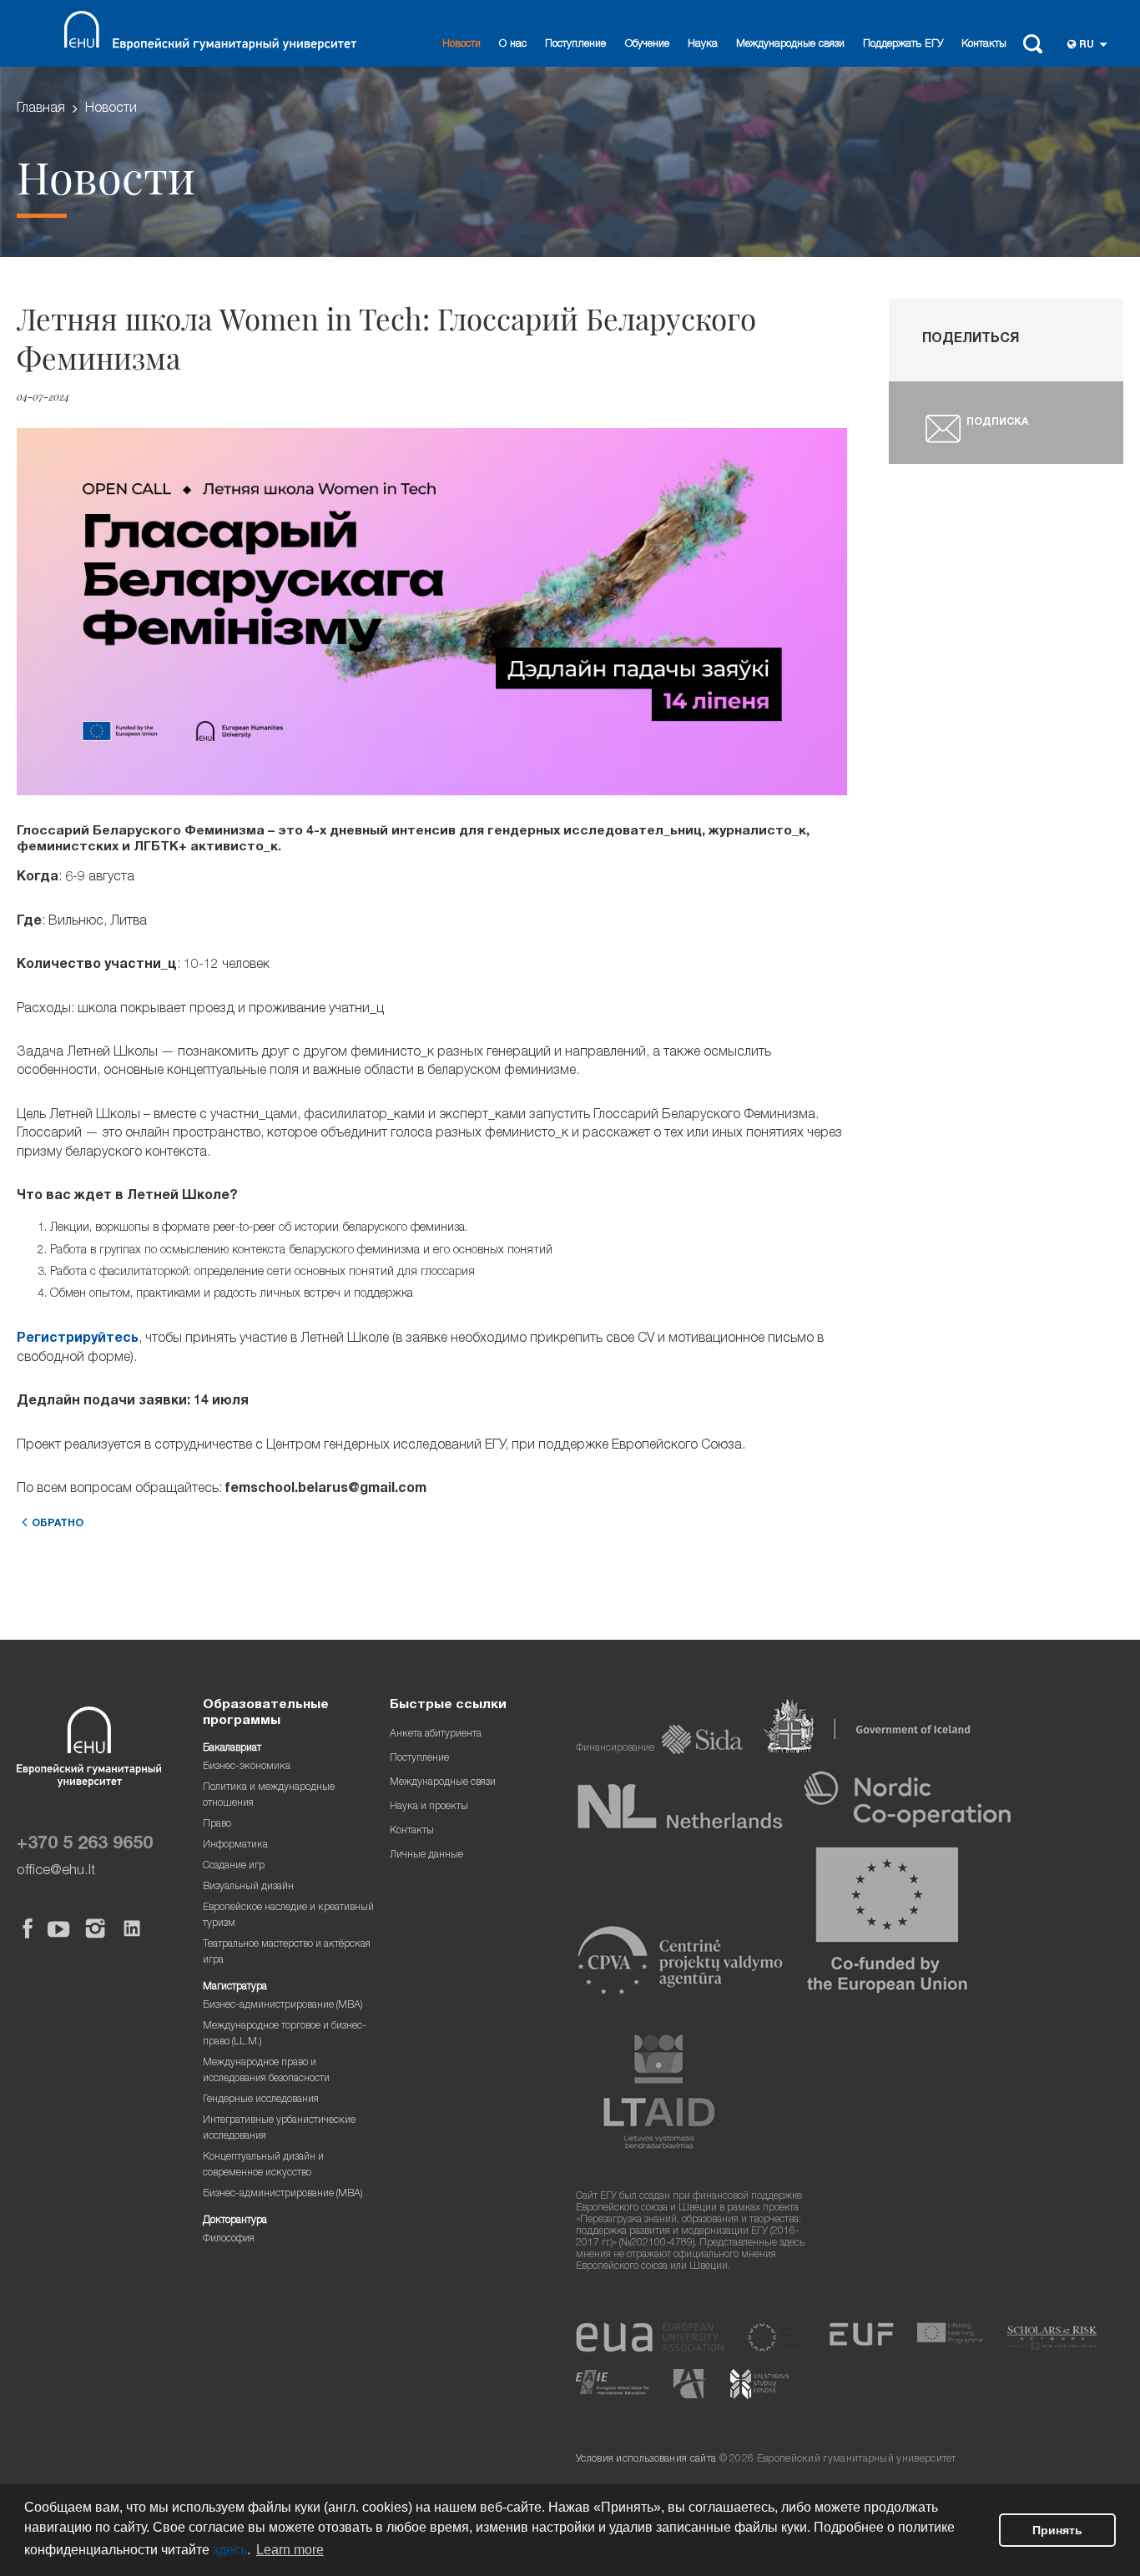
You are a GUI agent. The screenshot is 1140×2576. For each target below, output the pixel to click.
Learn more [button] (290, 2550)
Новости (462, 45)
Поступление (575, 45)
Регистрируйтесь (78, 1339)
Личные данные (426, 1855)
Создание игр (234, 1866)
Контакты (984, 45)
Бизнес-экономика (247, 1767)
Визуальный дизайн (248, 1887)
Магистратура (235, 1987)
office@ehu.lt (56, 1871)
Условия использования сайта (646, 2460)
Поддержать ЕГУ (903, 45)
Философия (229, 2239)
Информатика (235, 1845)
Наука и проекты (429, 1807)
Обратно (58, 1524)
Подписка (997, 423)
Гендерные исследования (261, 2100)
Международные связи (790, 45)
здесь (230, 2550)
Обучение (647, 45)
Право (217, 1825)
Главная (41, 109)
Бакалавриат (232, 1749)
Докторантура (235, 2221)
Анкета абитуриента (436, 1734)
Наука (703, 45)
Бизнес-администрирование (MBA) (283, 2006)
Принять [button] (1057, 2530)
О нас (513, 45)
